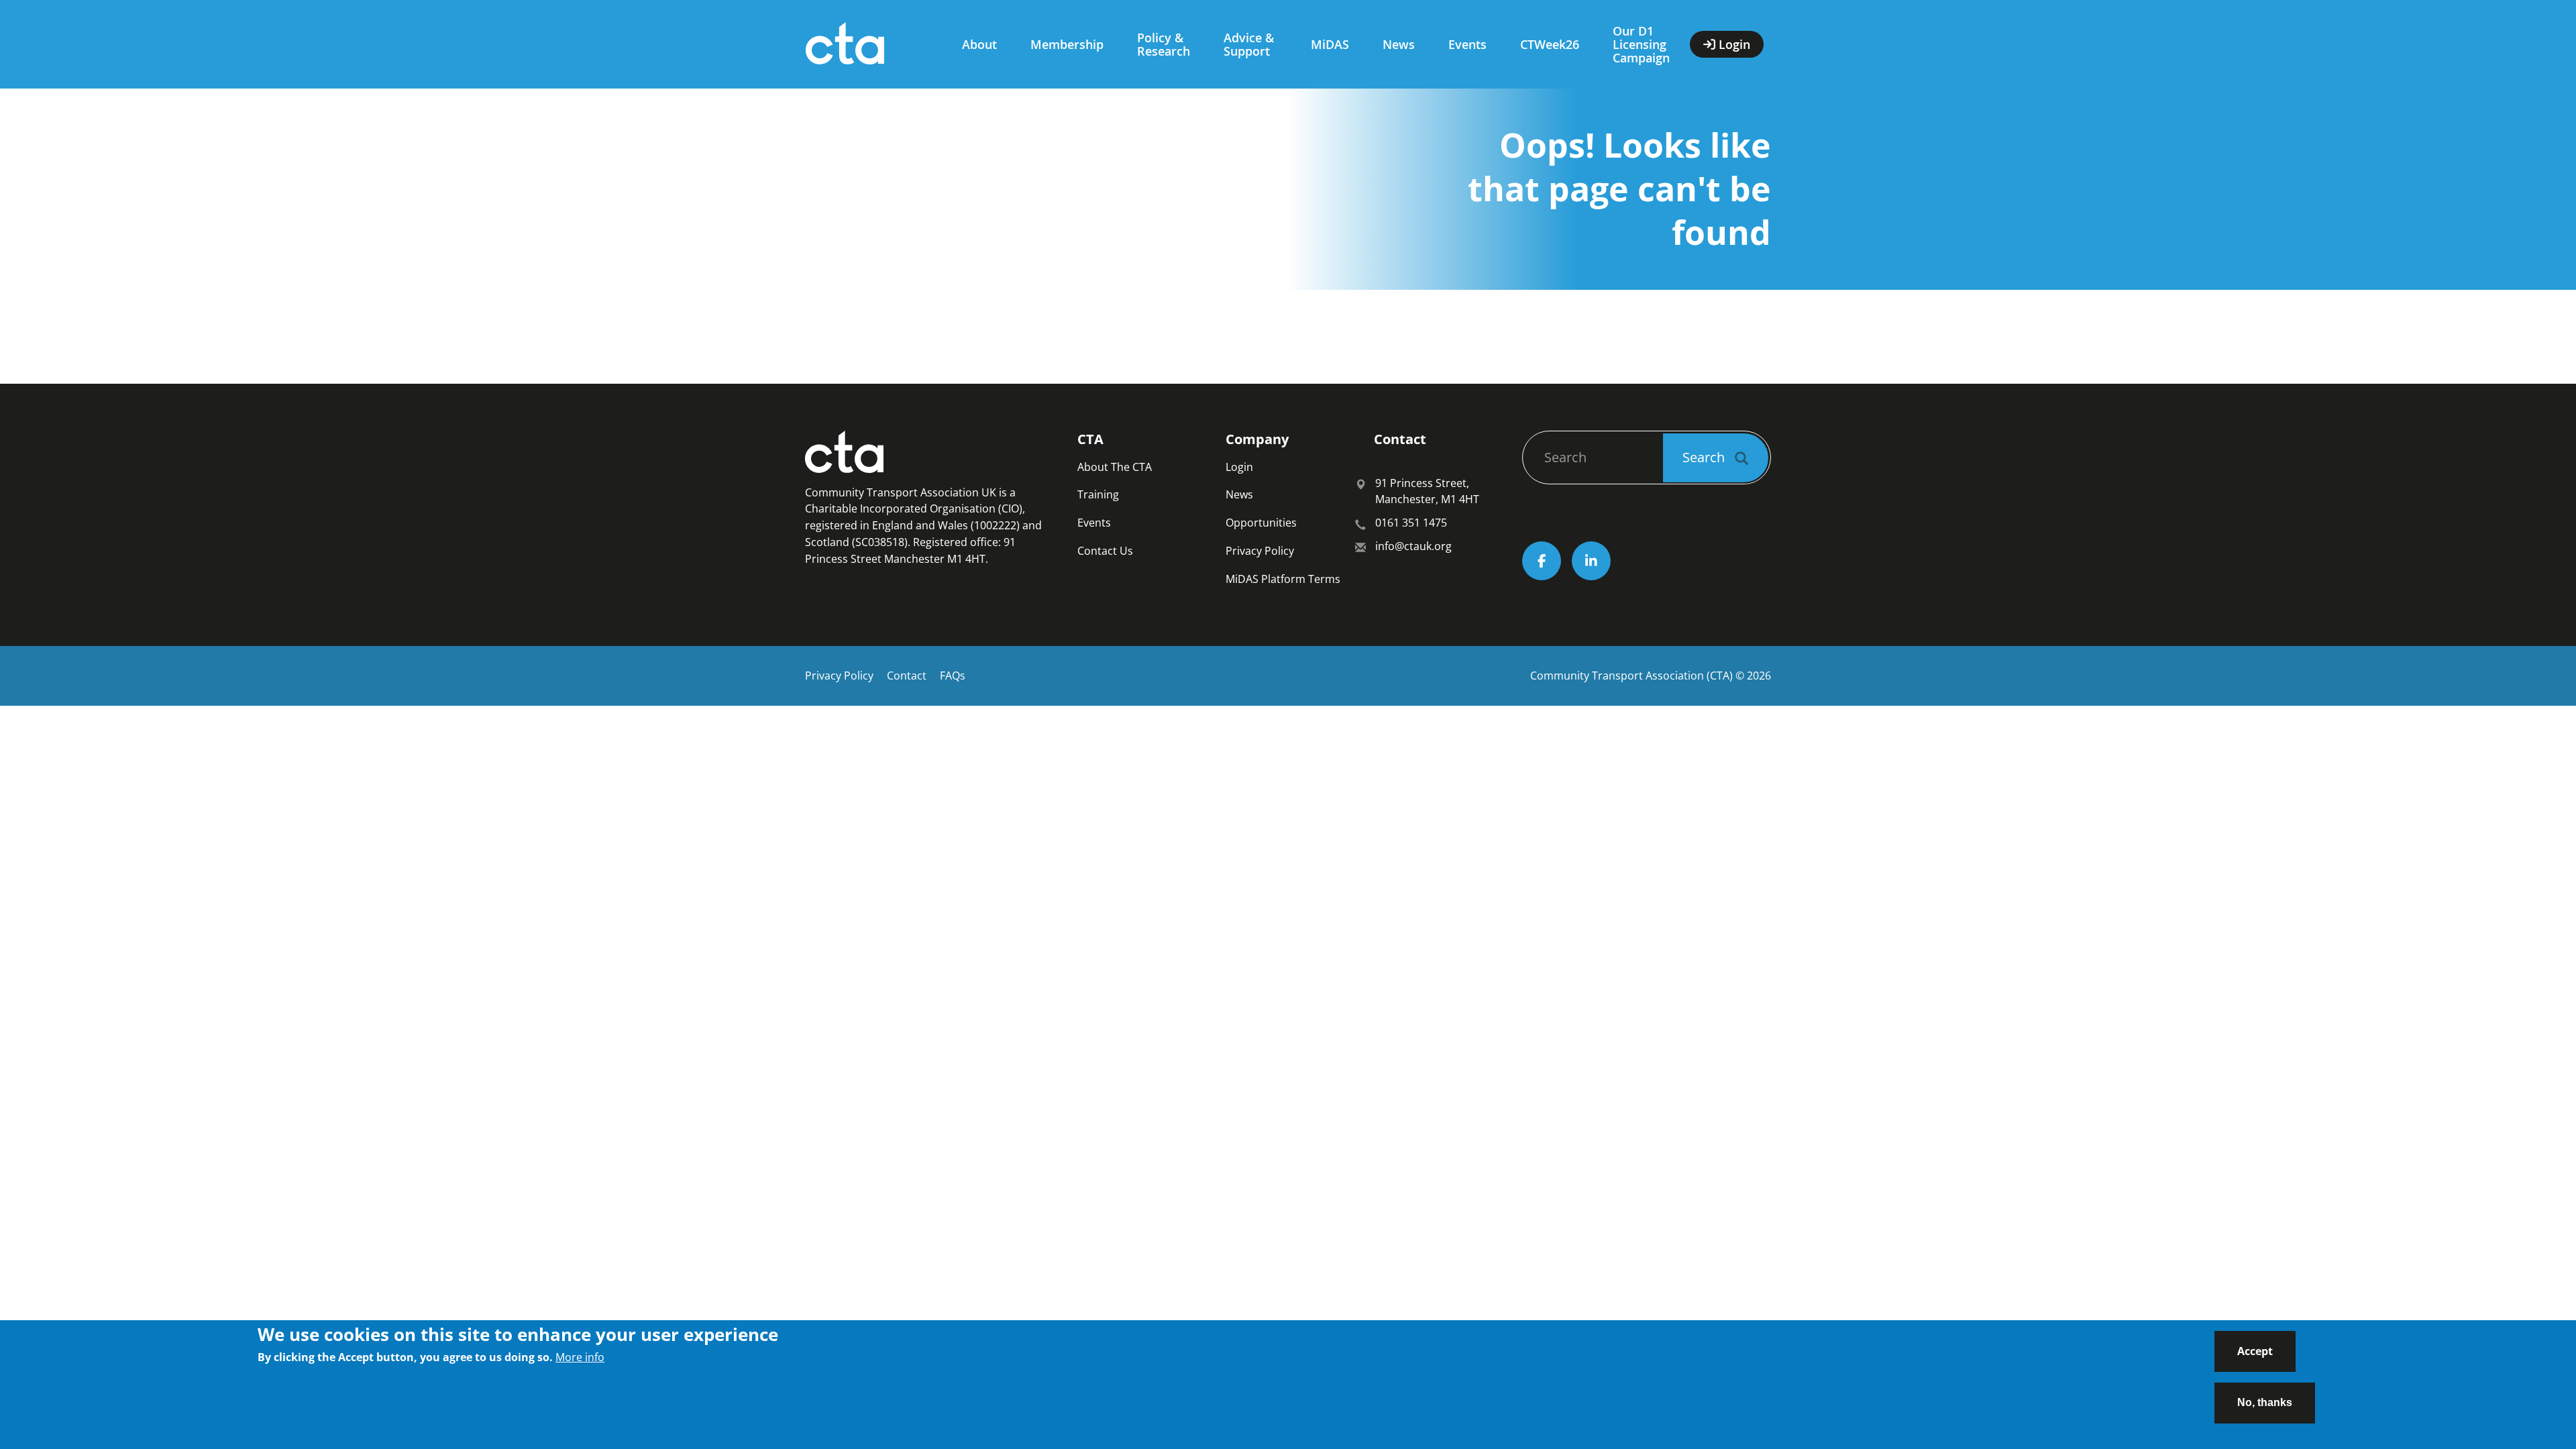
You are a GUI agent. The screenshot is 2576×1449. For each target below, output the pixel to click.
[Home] (870, 44)
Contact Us (1105, 551)
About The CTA (1115, 467)
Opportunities (1261, 523)
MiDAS (1330, 44)
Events (1467, 44)
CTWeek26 (1550, 44)
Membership (1067, 44)
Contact (907, 676)
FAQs (953, 676)
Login (1239, 467)
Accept (2255, 1351)
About (979, 44)
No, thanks (2265, 1402)
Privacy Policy (1260, 551)
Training (1098, 494)
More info (580, 1357)
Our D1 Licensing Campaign (1641, 44)
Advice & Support (1249, 44)
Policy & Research (1164, 44)
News (1399, 44)
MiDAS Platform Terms (1283, 579)
